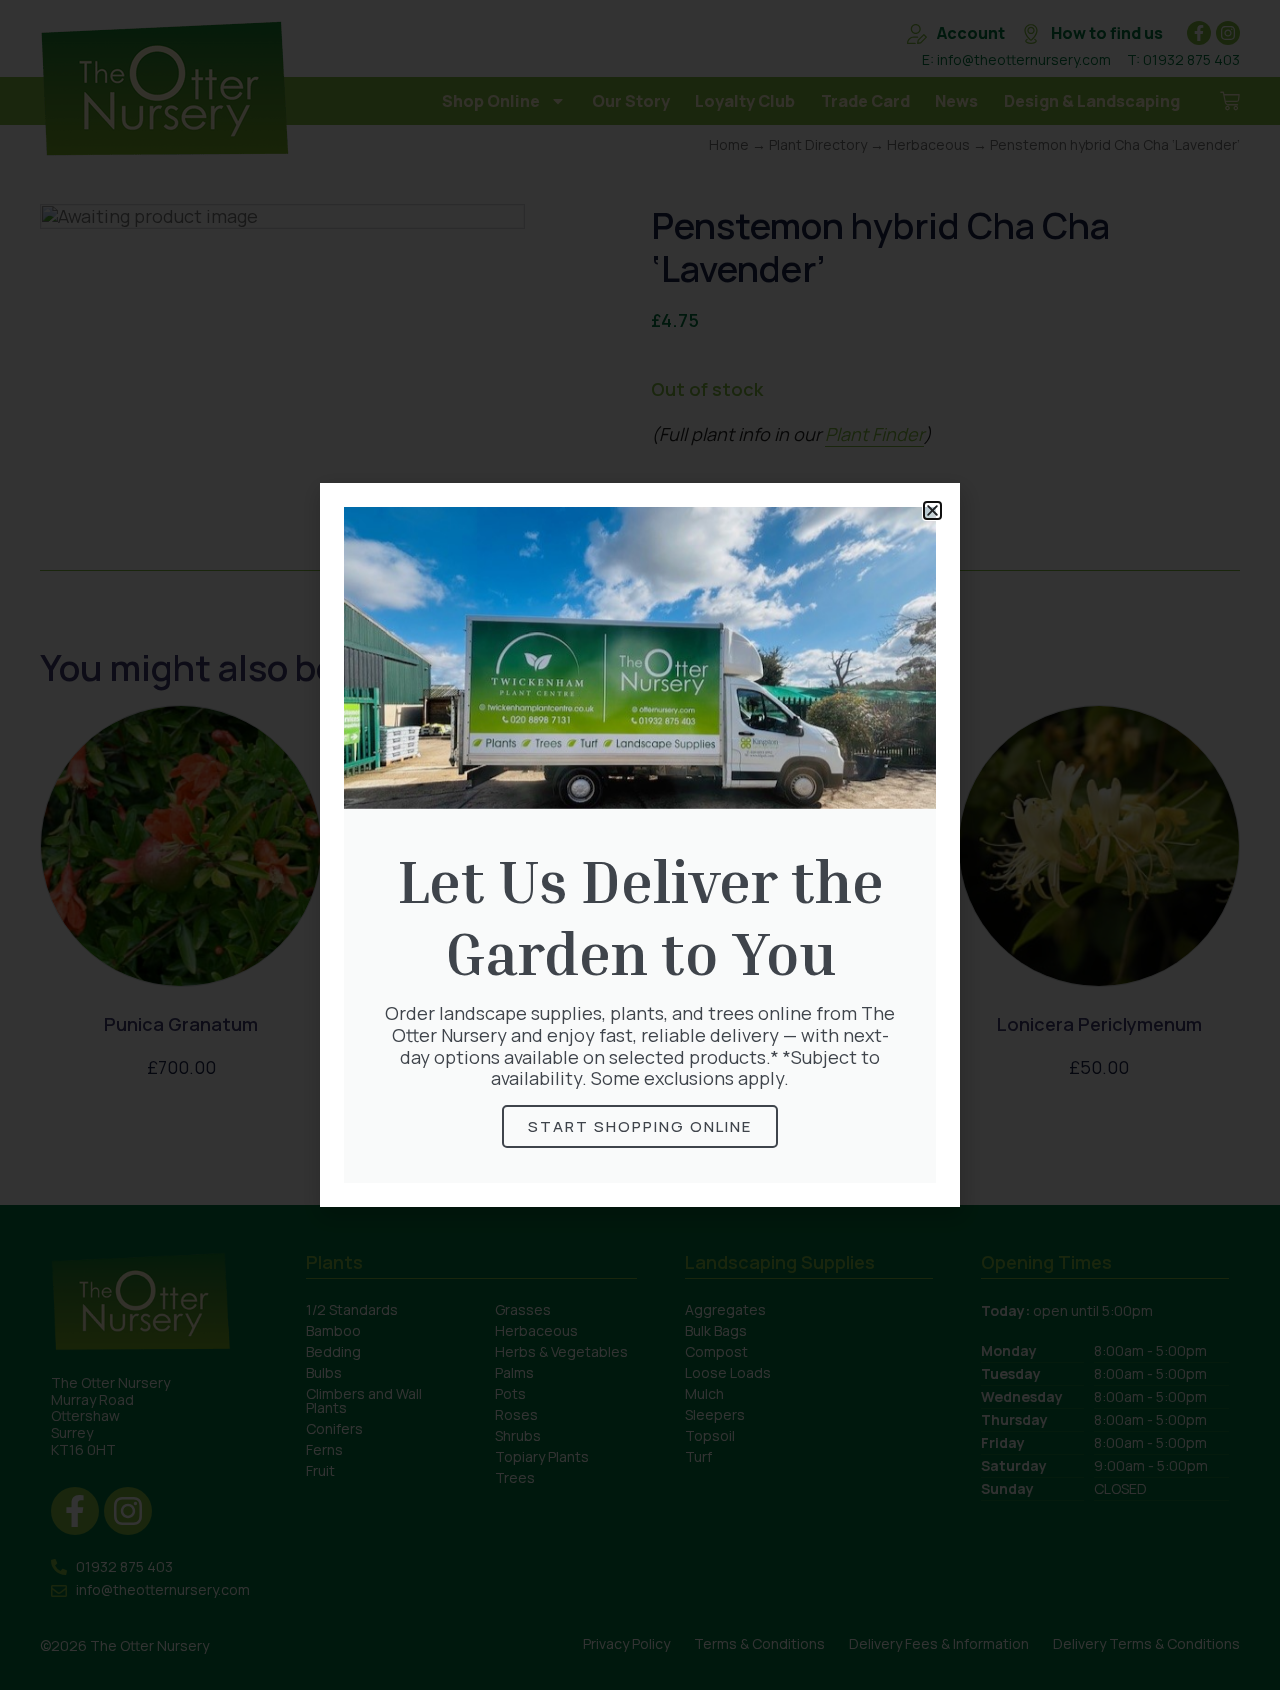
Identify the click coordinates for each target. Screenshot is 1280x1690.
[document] (640, 845)
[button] (932, 510)
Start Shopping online (640, 1126)
